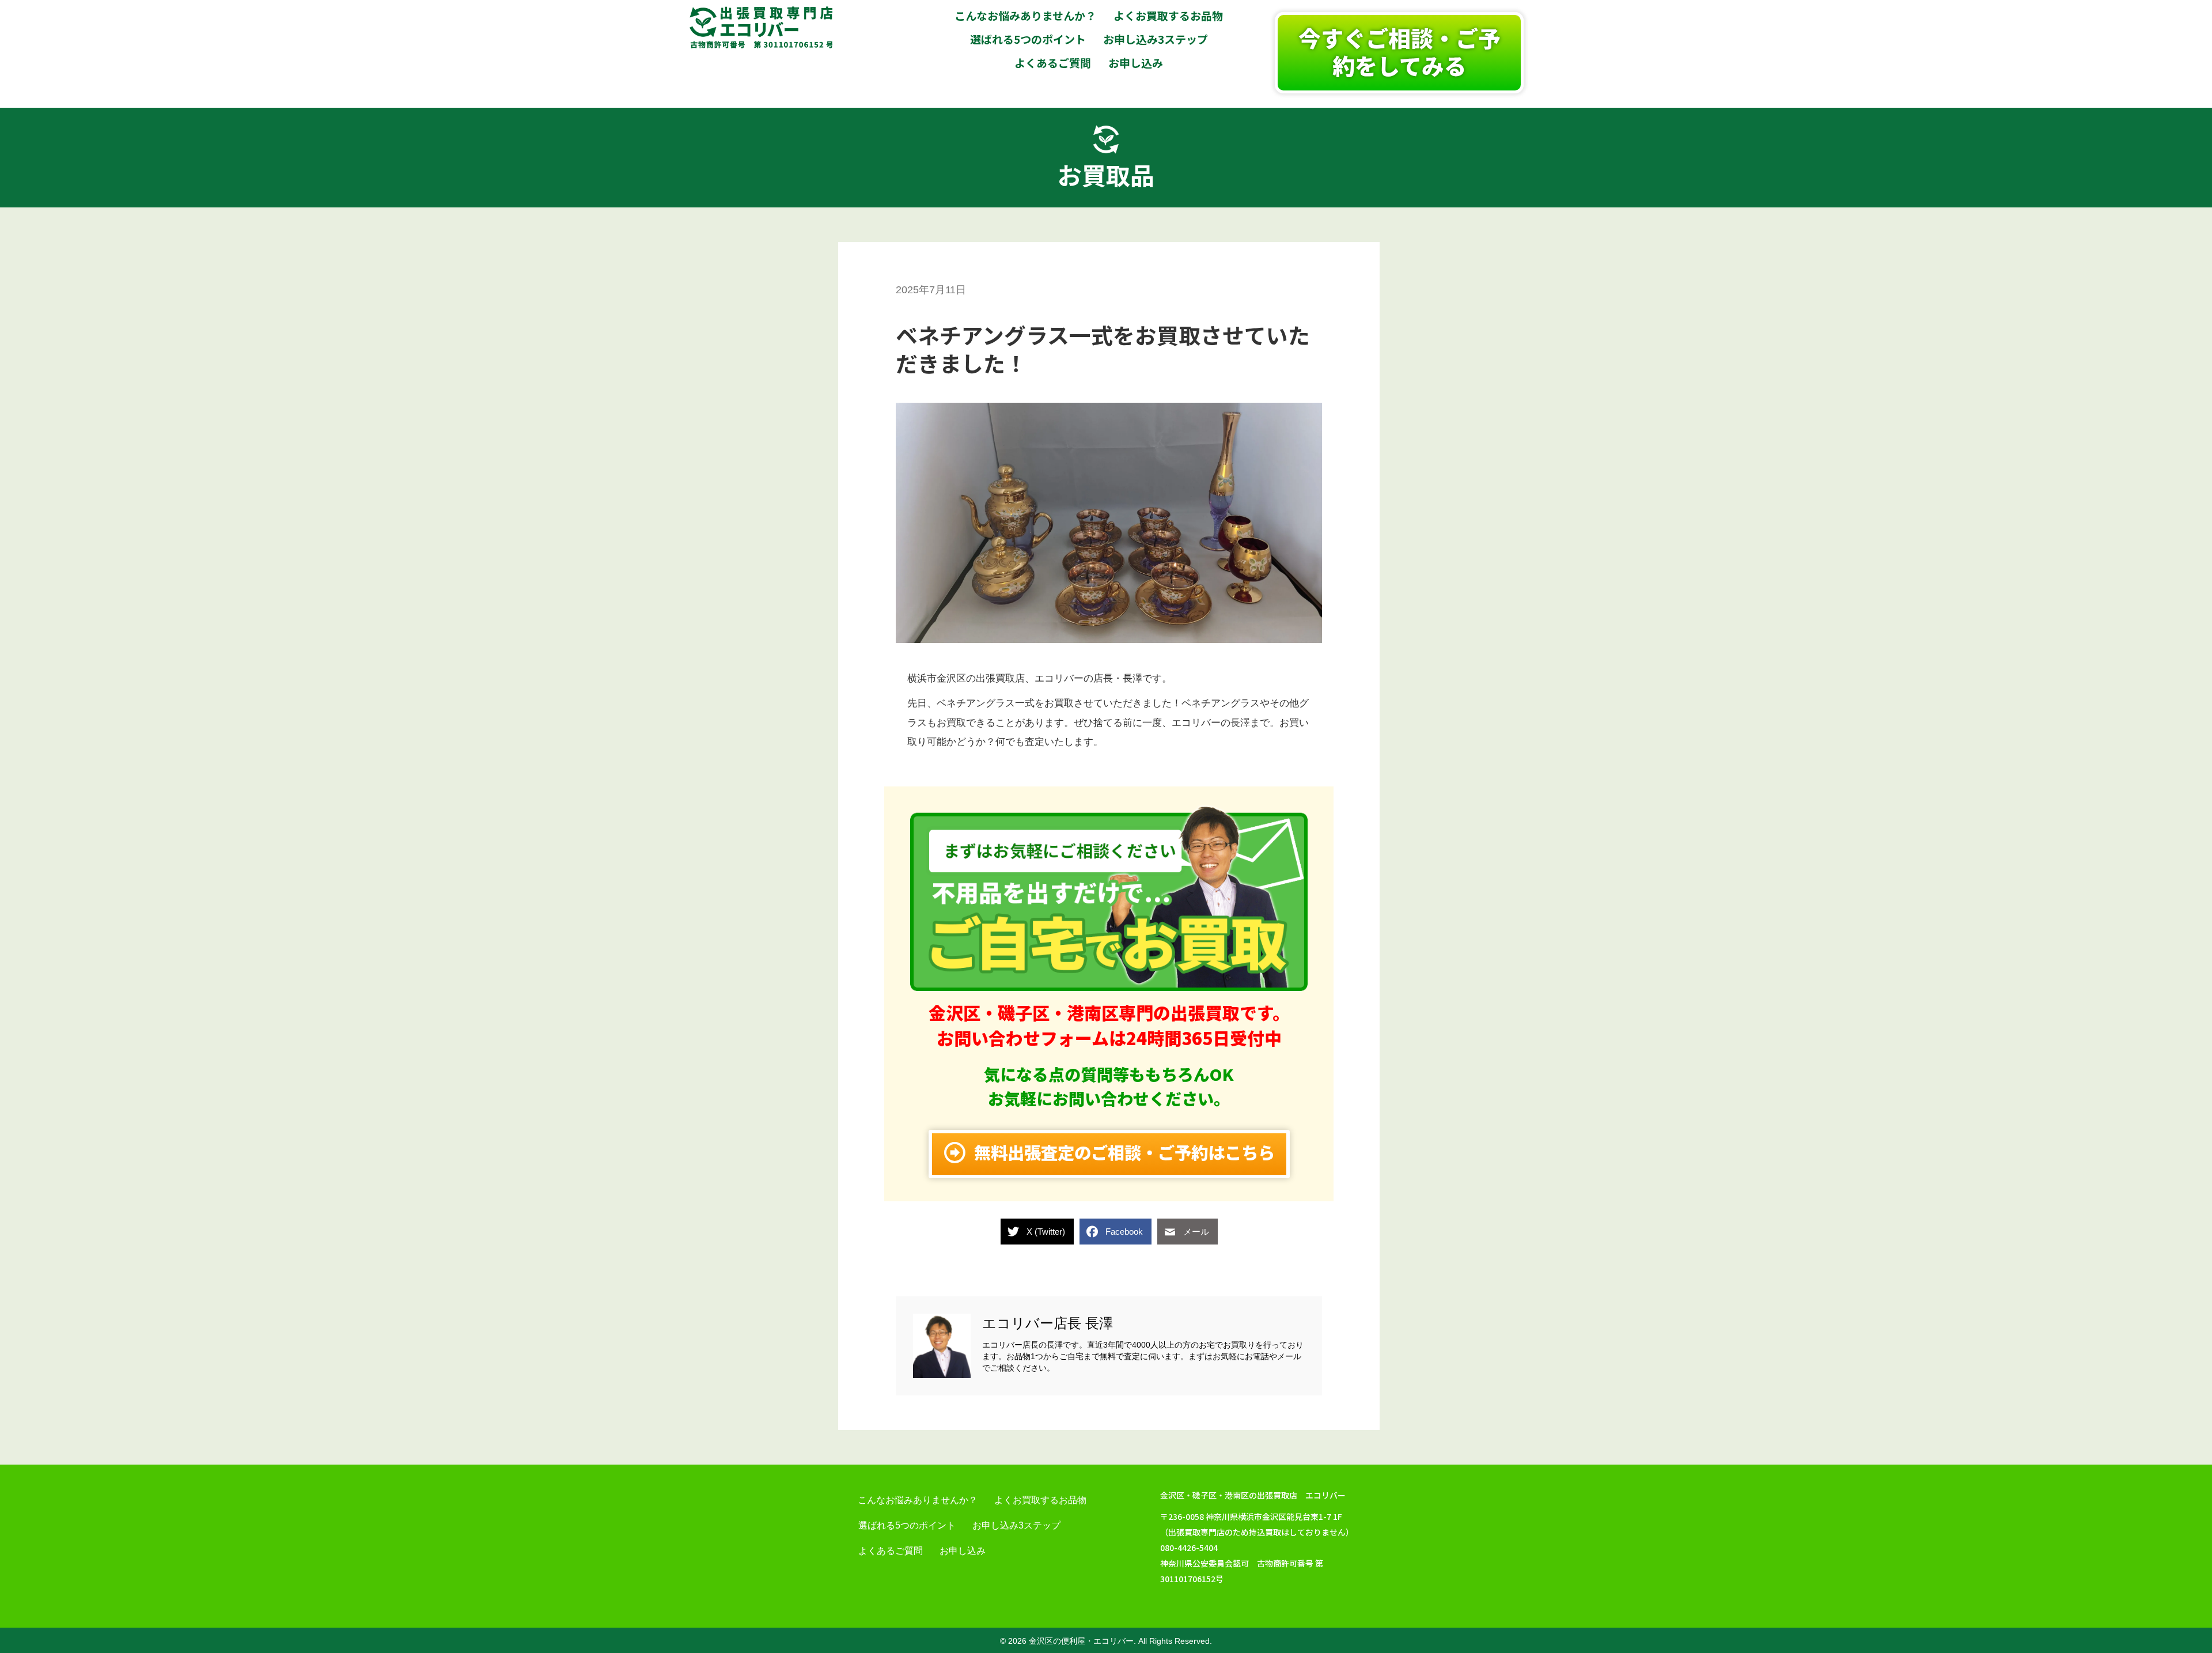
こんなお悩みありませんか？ (918, 1500)
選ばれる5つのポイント (907, 1525)
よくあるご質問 (891, 1551)
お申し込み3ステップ (1016, 1525)
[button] (1399, 53)
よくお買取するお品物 (1040, 1500)
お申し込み (963, 1551)
